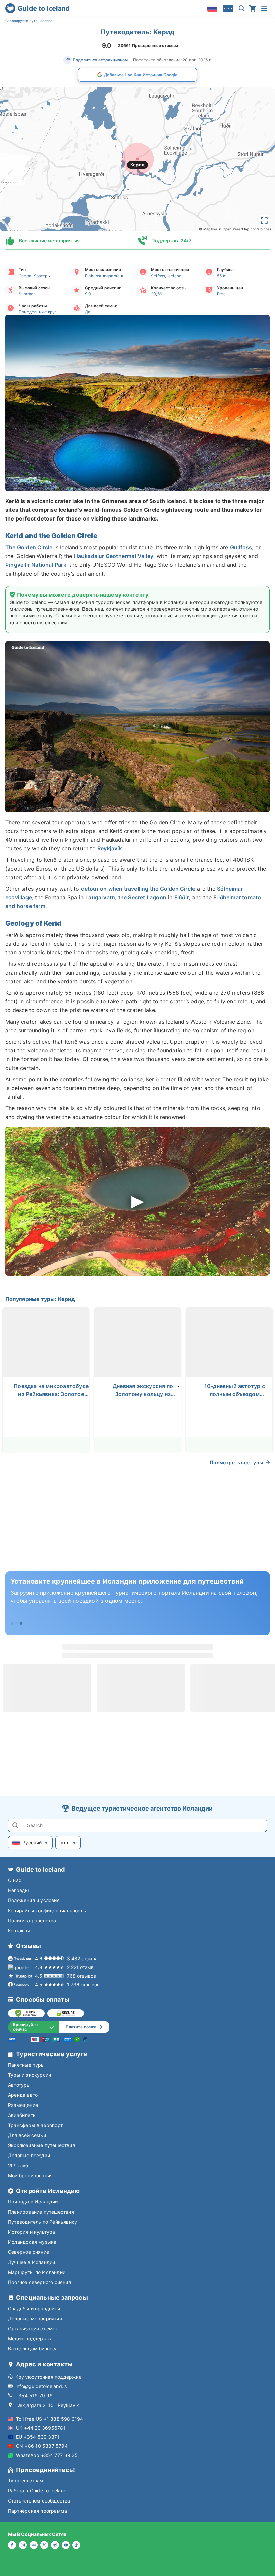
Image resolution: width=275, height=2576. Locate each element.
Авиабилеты (22, 2115)
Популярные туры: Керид (40, 1299)
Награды (18, 1890)
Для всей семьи (27, 2135)
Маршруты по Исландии (37, 2272)
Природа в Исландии (33, 2202)
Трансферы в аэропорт (35, 2125)
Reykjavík (110, 848)
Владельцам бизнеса (33, 2349)
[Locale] (212, 8)
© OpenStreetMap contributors (245, 229)
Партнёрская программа (38, 2511)
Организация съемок (33, 2329)
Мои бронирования (30, 2175)
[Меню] (264, 8)
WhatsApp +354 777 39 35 (47, 2455)
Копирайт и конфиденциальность (47, 1910)
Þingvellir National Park (36, 565)
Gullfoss (241, 547)
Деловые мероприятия (35, 2318)
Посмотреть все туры (236, 1462)
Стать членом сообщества (39, 2501)
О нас (15, 1880)
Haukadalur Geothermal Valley (114, 556)
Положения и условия (34, 1900)
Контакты (19, 1930)
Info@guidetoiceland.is (41, 2386)
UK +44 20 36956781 (41, 2428)
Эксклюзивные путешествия (42, 2145)
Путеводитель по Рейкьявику (43, 2222)
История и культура (32, 2232)
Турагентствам (26, 2481)
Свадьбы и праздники (34, 2308)
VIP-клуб (18, 2165)
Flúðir (182, 897)
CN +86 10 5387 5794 (42, 2446)
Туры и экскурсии (30, 2075)
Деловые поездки (29, 2155)
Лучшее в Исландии (32, 2262)
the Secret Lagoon (142, 897)
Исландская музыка (32, 2242)
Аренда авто (23, 2095)
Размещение (23, 2105)
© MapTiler (208, 229)
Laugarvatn (100, 897)
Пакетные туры (26, 2065)
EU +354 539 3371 (38, 2437)
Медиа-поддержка (30, 2339)
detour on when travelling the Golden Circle (138, 889)
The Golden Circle (29, 547)
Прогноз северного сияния (40, 2282)
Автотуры (19, 2085)
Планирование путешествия (41, 2212)
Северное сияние (29, 2252)
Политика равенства (32, 1920)
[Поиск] (242, 8)
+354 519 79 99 (34, 2396)
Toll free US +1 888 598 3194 (50, 2419)
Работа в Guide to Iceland (37, 2491)
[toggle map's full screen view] (264, 220)
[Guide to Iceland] (37, 8)
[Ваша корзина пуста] (253, 8)
